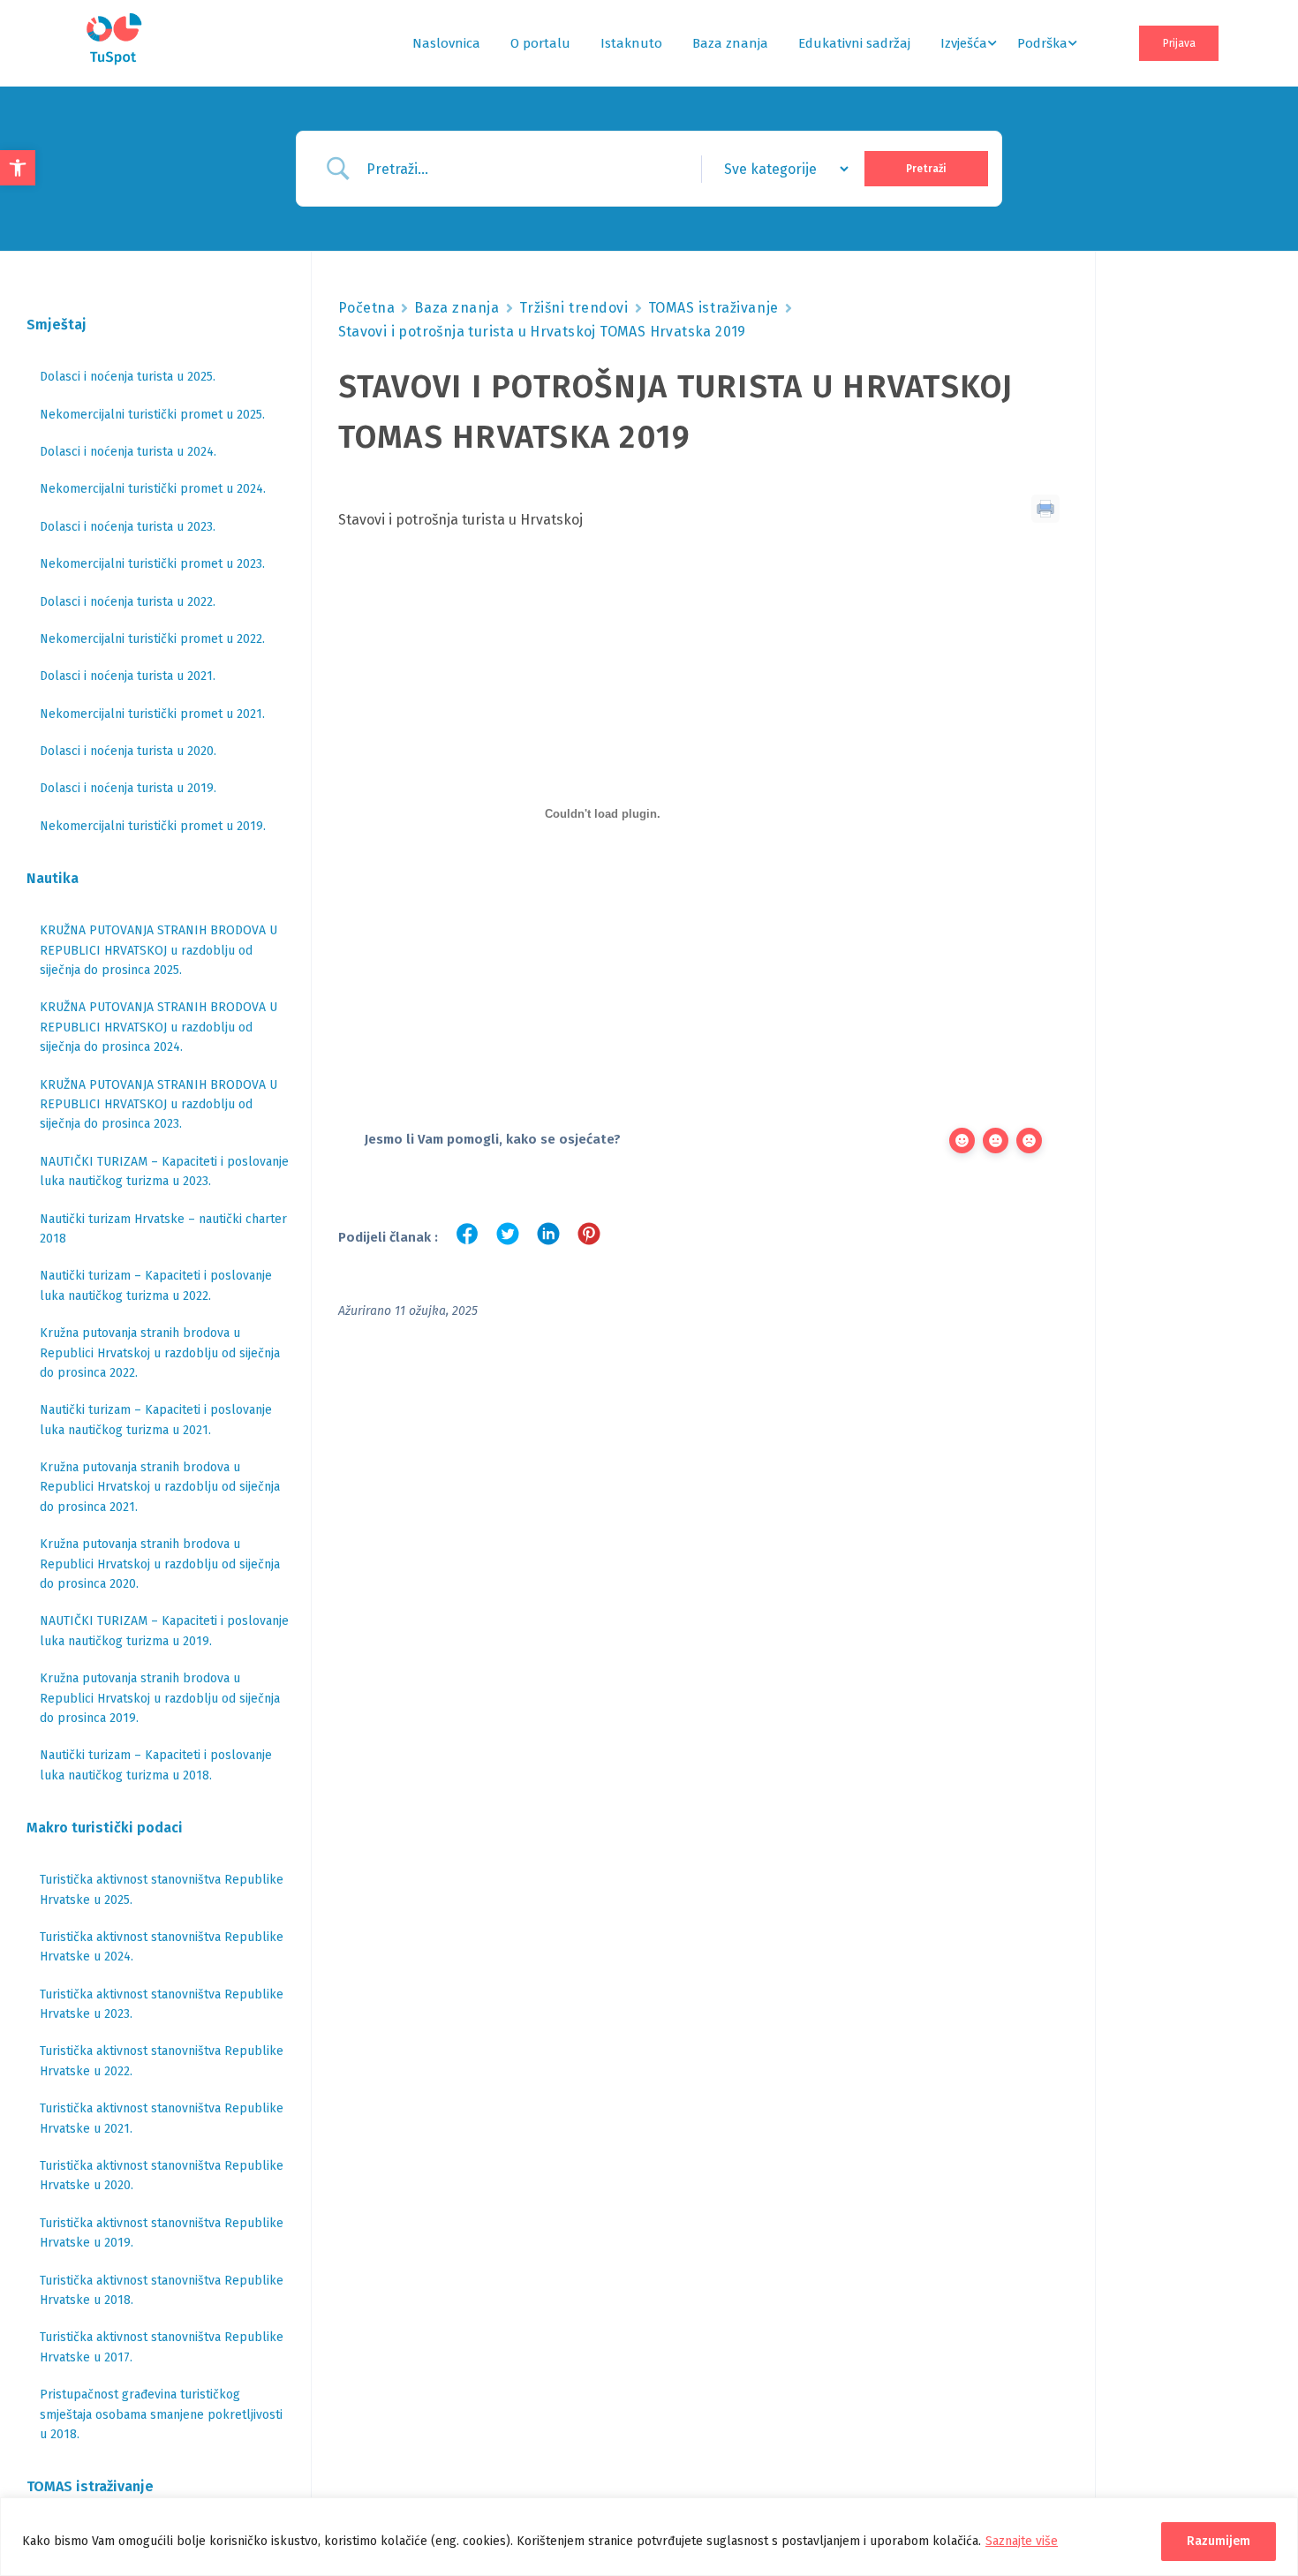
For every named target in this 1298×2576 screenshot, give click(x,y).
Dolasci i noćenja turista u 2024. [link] (128, 452)
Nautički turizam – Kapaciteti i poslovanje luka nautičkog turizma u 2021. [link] (156, 1420)
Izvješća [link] (964, 43)
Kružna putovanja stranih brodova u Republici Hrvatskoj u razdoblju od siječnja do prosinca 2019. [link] (160, 1698)
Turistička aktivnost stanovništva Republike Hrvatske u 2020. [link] (162, 2176)
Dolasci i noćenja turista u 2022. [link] (128, 602)
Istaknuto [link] (631, 43)
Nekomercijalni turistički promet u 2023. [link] (152, 564)
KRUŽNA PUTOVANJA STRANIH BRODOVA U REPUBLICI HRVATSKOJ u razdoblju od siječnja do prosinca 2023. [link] (158, 1105)
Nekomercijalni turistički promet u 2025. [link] (152, 415)
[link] (18, 168)
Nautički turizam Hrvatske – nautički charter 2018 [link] (163, 1229)
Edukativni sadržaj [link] (854, 43)
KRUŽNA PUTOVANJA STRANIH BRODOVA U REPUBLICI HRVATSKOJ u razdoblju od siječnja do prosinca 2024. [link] (158, 1027)
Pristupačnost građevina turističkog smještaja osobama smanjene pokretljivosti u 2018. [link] (161, 2414)
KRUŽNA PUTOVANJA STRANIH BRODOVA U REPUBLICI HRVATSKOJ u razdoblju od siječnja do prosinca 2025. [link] (158, 950)
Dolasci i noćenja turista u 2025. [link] (128, 377)
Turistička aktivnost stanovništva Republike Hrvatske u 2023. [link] (162, 2004)
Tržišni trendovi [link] (574, 308)
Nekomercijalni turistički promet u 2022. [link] (152, 639)
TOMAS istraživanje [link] (713, 308)
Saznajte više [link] (1022, 2541)
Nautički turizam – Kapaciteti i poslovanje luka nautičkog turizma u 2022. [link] (156, 1285)
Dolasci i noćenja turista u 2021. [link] (128, 676)
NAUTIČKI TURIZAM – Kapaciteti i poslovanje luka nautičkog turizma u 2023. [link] (164, 1171)
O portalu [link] (540, 43)
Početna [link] (367, 308)
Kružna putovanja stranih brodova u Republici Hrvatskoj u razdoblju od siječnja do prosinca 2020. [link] (160, 1564)
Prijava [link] (1179, 43)
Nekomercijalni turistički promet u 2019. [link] (153, 826)
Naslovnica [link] (446, 43)
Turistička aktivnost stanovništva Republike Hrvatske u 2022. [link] (162, 2061)
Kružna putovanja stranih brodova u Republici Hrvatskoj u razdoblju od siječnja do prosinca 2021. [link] (160, 1487)
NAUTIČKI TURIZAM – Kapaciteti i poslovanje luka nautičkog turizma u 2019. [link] (164, 1631)
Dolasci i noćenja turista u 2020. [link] (128, 751)
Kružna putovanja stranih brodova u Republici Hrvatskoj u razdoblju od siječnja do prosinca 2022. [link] (160, 1353)
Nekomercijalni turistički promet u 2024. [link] (153, 489)
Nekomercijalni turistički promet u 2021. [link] (152, 714)
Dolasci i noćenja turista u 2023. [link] (128, 527)
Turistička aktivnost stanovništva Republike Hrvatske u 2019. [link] (162, 2233)
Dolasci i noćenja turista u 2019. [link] (128, 788)
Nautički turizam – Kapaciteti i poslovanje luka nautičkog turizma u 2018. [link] (156, 1765)
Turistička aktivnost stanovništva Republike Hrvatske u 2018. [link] (162, 2290)
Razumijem (1219, 2541)
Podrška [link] (1042, 43)
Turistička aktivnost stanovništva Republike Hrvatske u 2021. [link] (162, 2118)
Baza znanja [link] (730, 43)
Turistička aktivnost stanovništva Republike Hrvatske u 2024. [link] (162, 1947)
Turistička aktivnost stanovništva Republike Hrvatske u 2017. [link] (162, 2347)
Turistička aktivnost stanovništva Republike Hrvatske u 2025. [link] (162, 1889)
